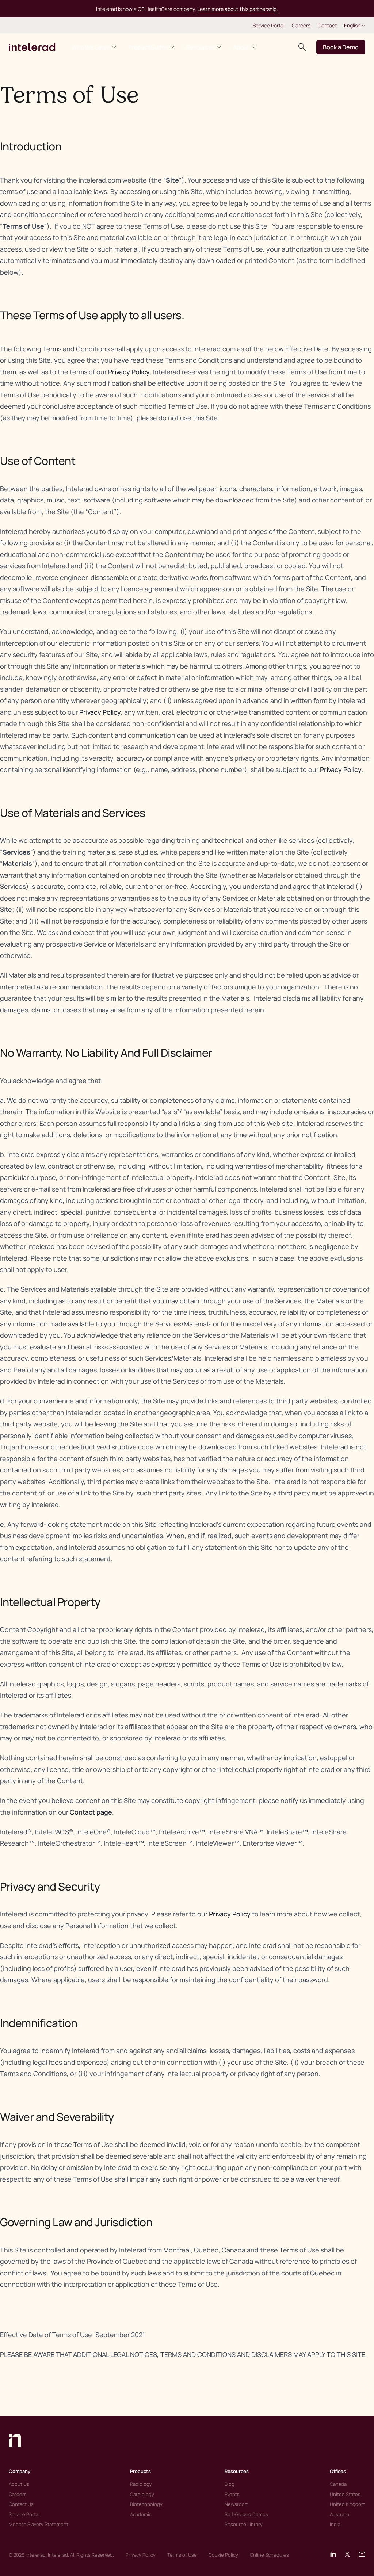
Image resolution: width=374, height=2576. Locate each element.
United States (345, 2494)
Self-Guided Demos (246, 2514)
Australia (339, 2514)
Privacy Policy (129, 372)
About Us (19, 2484)
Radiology (141, 2484)
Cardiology (142, 2494)
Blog (230, 2484)
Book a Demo (341, 47)
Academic (141, 2514)
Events (232, 2494)
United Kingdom (348, 2504)
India (335, 2524)
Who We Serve (91, 47)
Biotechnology (146, 2504)
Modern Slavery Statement (39, 2524)
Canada (338, 2484)
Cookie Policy (223, 2555)
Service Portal (269, 25)
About (241, 47)
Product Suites (148, 47)
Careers (301, 25)
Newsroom (237, 2504)
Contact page (91, 1812)
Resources (201, 47)
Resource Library (244, 2524)
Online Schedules (269, 2555)
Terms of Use (182, 2555)
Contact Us (21, 2504)
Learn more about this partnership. (238, 9)
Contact (327, 25)
